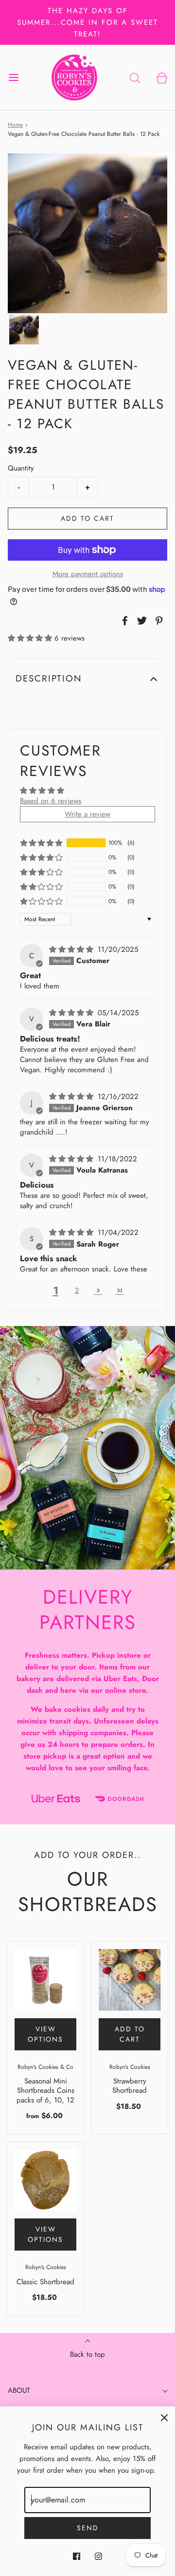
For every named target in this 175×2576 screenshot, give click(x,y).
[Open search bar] (135, 77)
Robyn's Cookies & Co (45, 2067)
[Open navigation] (13, 77)
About (19, 2390)
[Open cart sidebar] (162, 77)
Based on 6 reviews (51, 801)
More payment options (88, 574)
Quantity (21, 468)
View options (45, 2034)
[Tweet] (140, 621)
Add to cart (87, 518)
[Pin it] (157, 621)
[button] (24, 330)
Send (88, 2528)
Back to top (87, 2354)
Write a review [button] (87, 814)
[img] (72, 949)
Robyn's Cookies (130, 2067)
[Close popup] (164, 2417)
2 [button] (77, 1290)
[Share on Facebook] (123, 621)
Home (15, 125)
